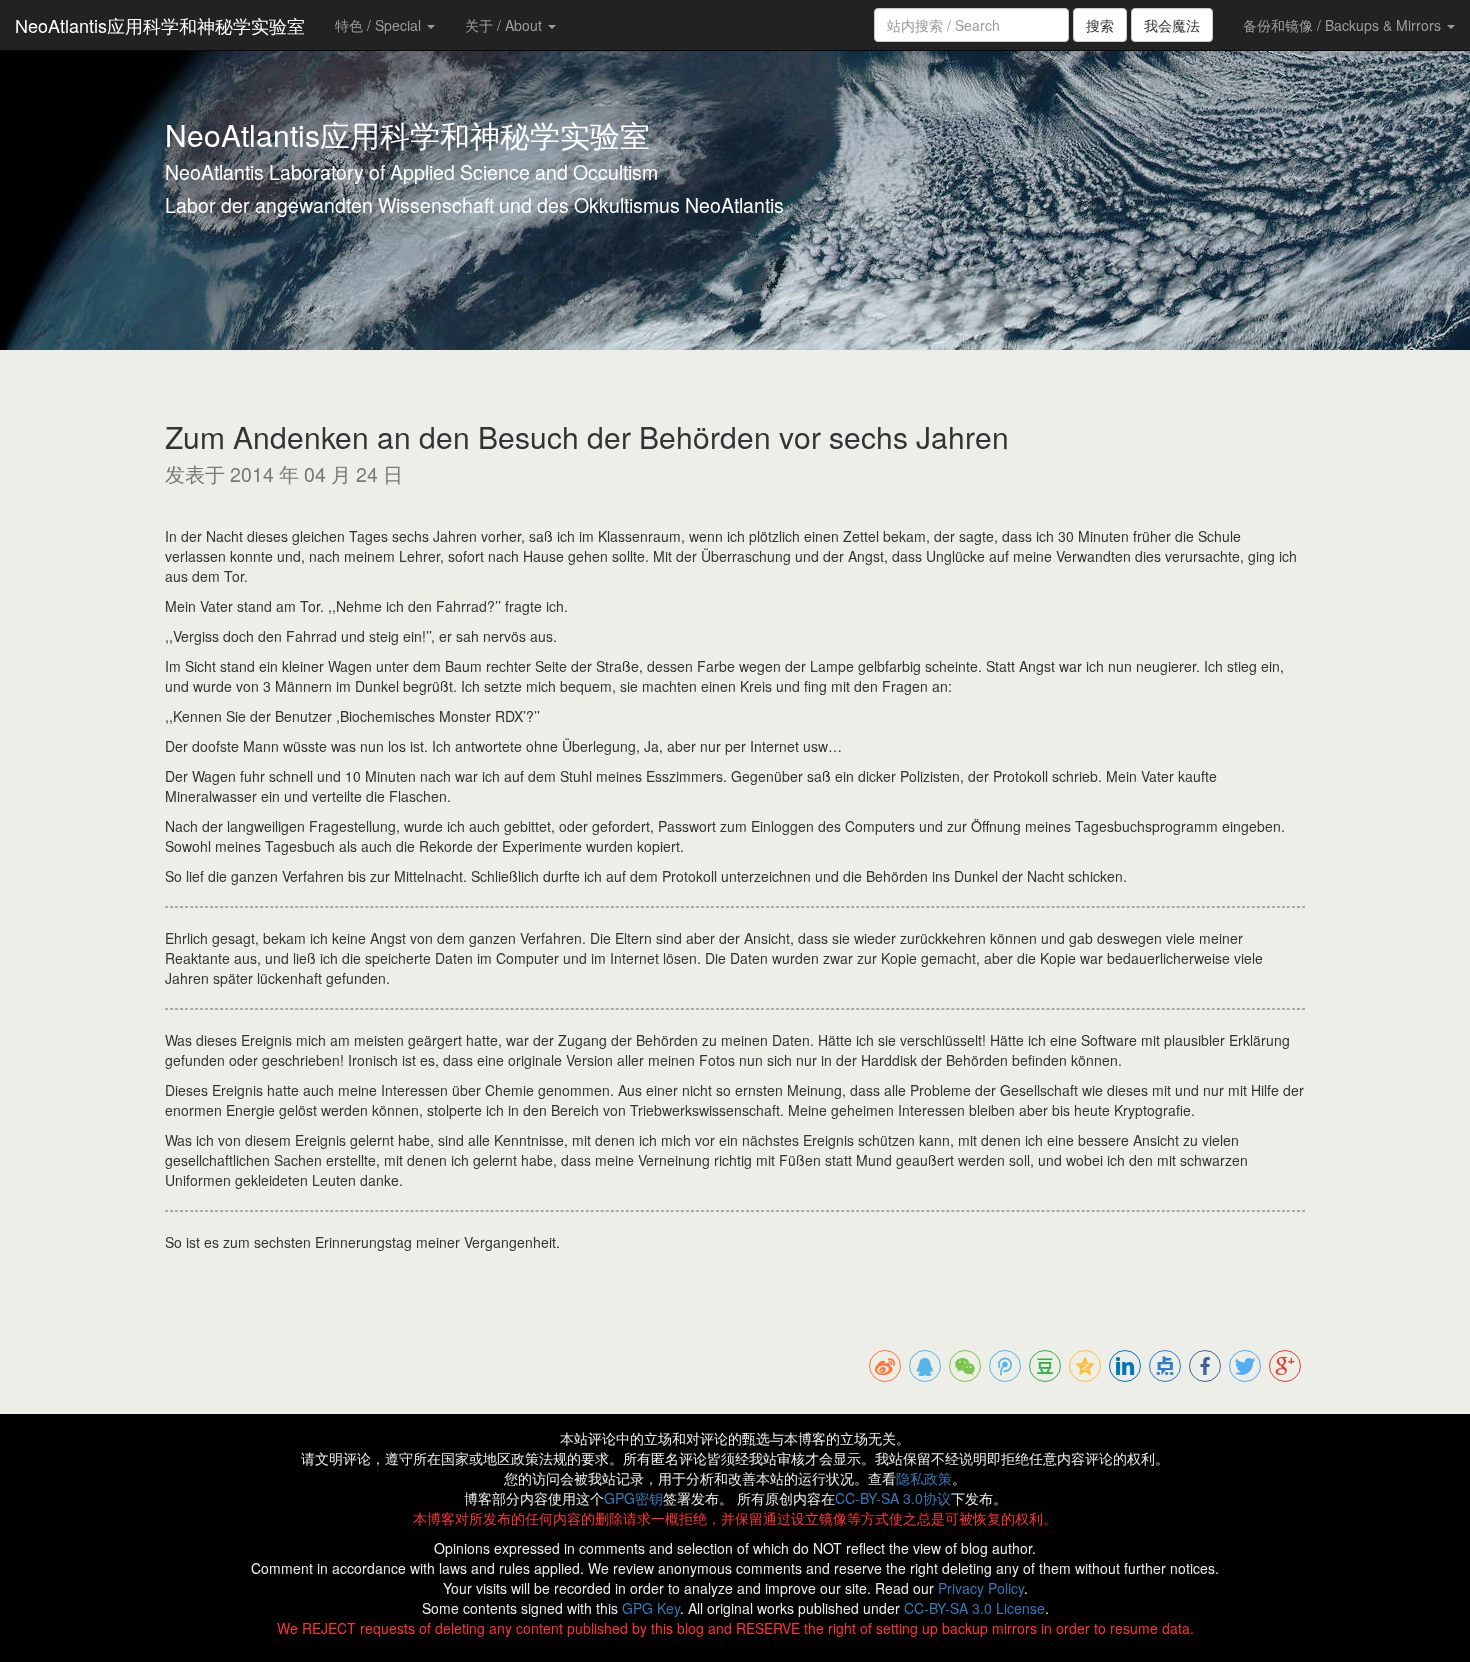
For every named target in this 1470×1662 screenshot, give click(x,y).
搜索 (1100, 25)
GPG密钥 (633, 1498)
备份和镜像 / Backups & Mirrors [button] (1344, 25)
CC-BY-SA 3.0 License (974, 1608)
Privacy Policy (981, 1588)
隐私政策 (924, 1478)
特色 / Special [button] (380, 25)
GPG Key (651, 1608)
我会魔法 (1172, 25)
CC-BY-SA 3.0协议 (893, 1498)
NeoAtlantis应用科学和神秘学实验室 (160, 25)
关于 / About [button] (505, 25)
